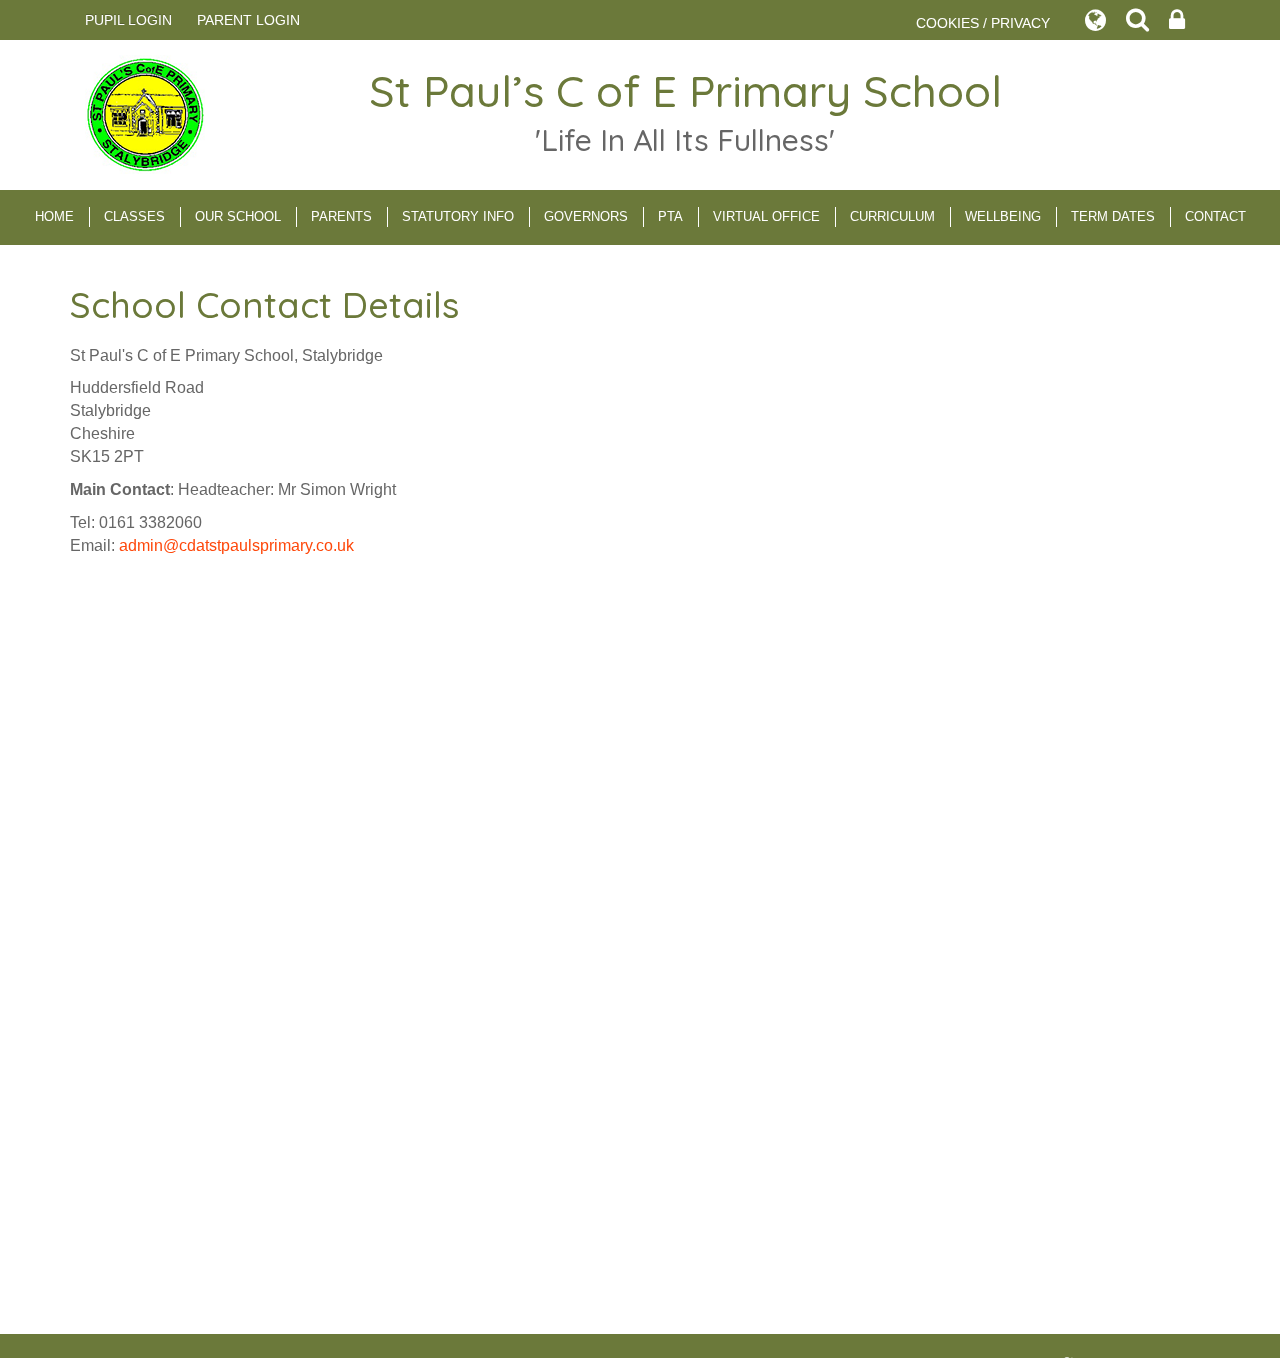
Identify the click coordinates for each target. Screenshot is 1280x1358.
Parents (341, 216)
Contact (1215, 216)
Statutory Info (458, 216)
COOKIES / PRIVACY (983, 23)
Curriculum (892, 216)
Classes (134, 216)
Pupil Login (128, 20)
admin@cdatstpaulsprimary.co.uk (236, 545)
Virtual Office (766, 216)
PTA (670, 216)
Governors (586, 216)
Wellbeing (1003, 216)
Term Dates (1113, 216)
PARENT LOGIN (248, 20)
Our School (238, 216)
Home (54, 216)
